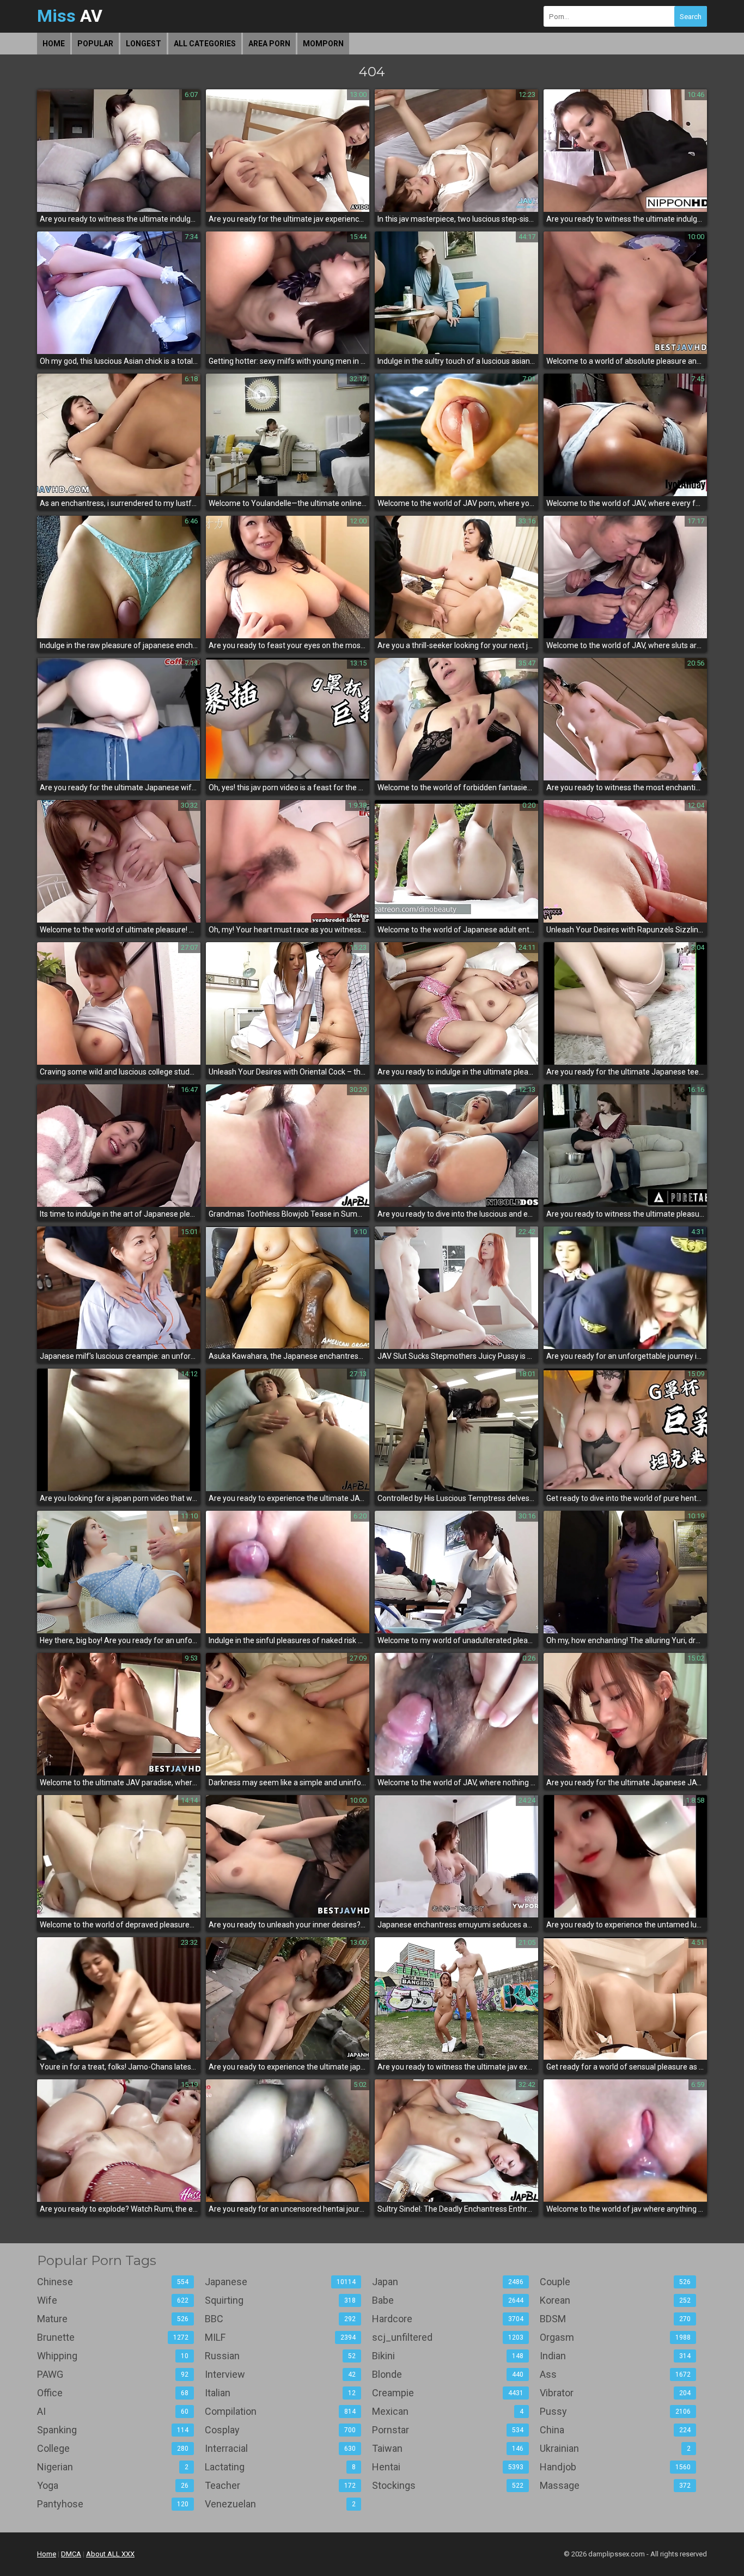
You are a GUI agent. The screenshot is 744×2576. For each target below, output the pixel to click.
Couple (615, 2282)
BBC (280, 2319)
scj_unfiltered (448, 2337)
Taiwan (448, 2448)
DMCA (71, 2554)
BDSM (615, 2319)
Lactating (280, 2467)
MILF (280, 2337)
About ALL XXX (110, 2554)
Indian (615, 2356)
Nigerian (113, 2467)
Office (113, 2393)
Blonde (448, 2374)
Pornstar (448, 2430)
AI (113, 2411)
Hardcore (448, 2319)
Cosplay (280, 2430)
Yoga (113, 2485)
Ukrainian (615, 2448)
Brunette (113, 2337)
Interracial (280, 2448)
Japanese (280, 2282)
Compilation (280, 2411)
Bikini (448, 2356)
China (615, 2430)
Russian (280, 2356)
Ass (615, 2374)
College (113, 2448)
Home (54, 44)
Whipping (113, 2356)
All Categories (205, 44)
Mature (113, 2319)
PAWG (113, 2374)
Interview (280, 2374)
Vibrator (615, 2393)
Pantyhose (113, 2504)
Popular (95, 44)
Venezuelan (280, 2504)
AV (70, 16)
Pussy (615, 2411)
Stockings (448, 2485)
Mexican (448, 2411)
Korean (615, 2300)
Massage (615, 2485)
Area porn (269, 44)
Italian (280, 2393)
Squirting (280, 2300)
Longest (144, 44)
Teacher (280, 2485)
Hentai (448, 2467)
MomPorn (323, 44)
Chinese (113, 2282)
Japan (448, 2282)
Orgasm (615, 2337)
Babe (448, 2300)
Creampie (448, 2393)
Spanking (113, 2430)
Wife (113, 2300)
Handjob (615, 2467)
